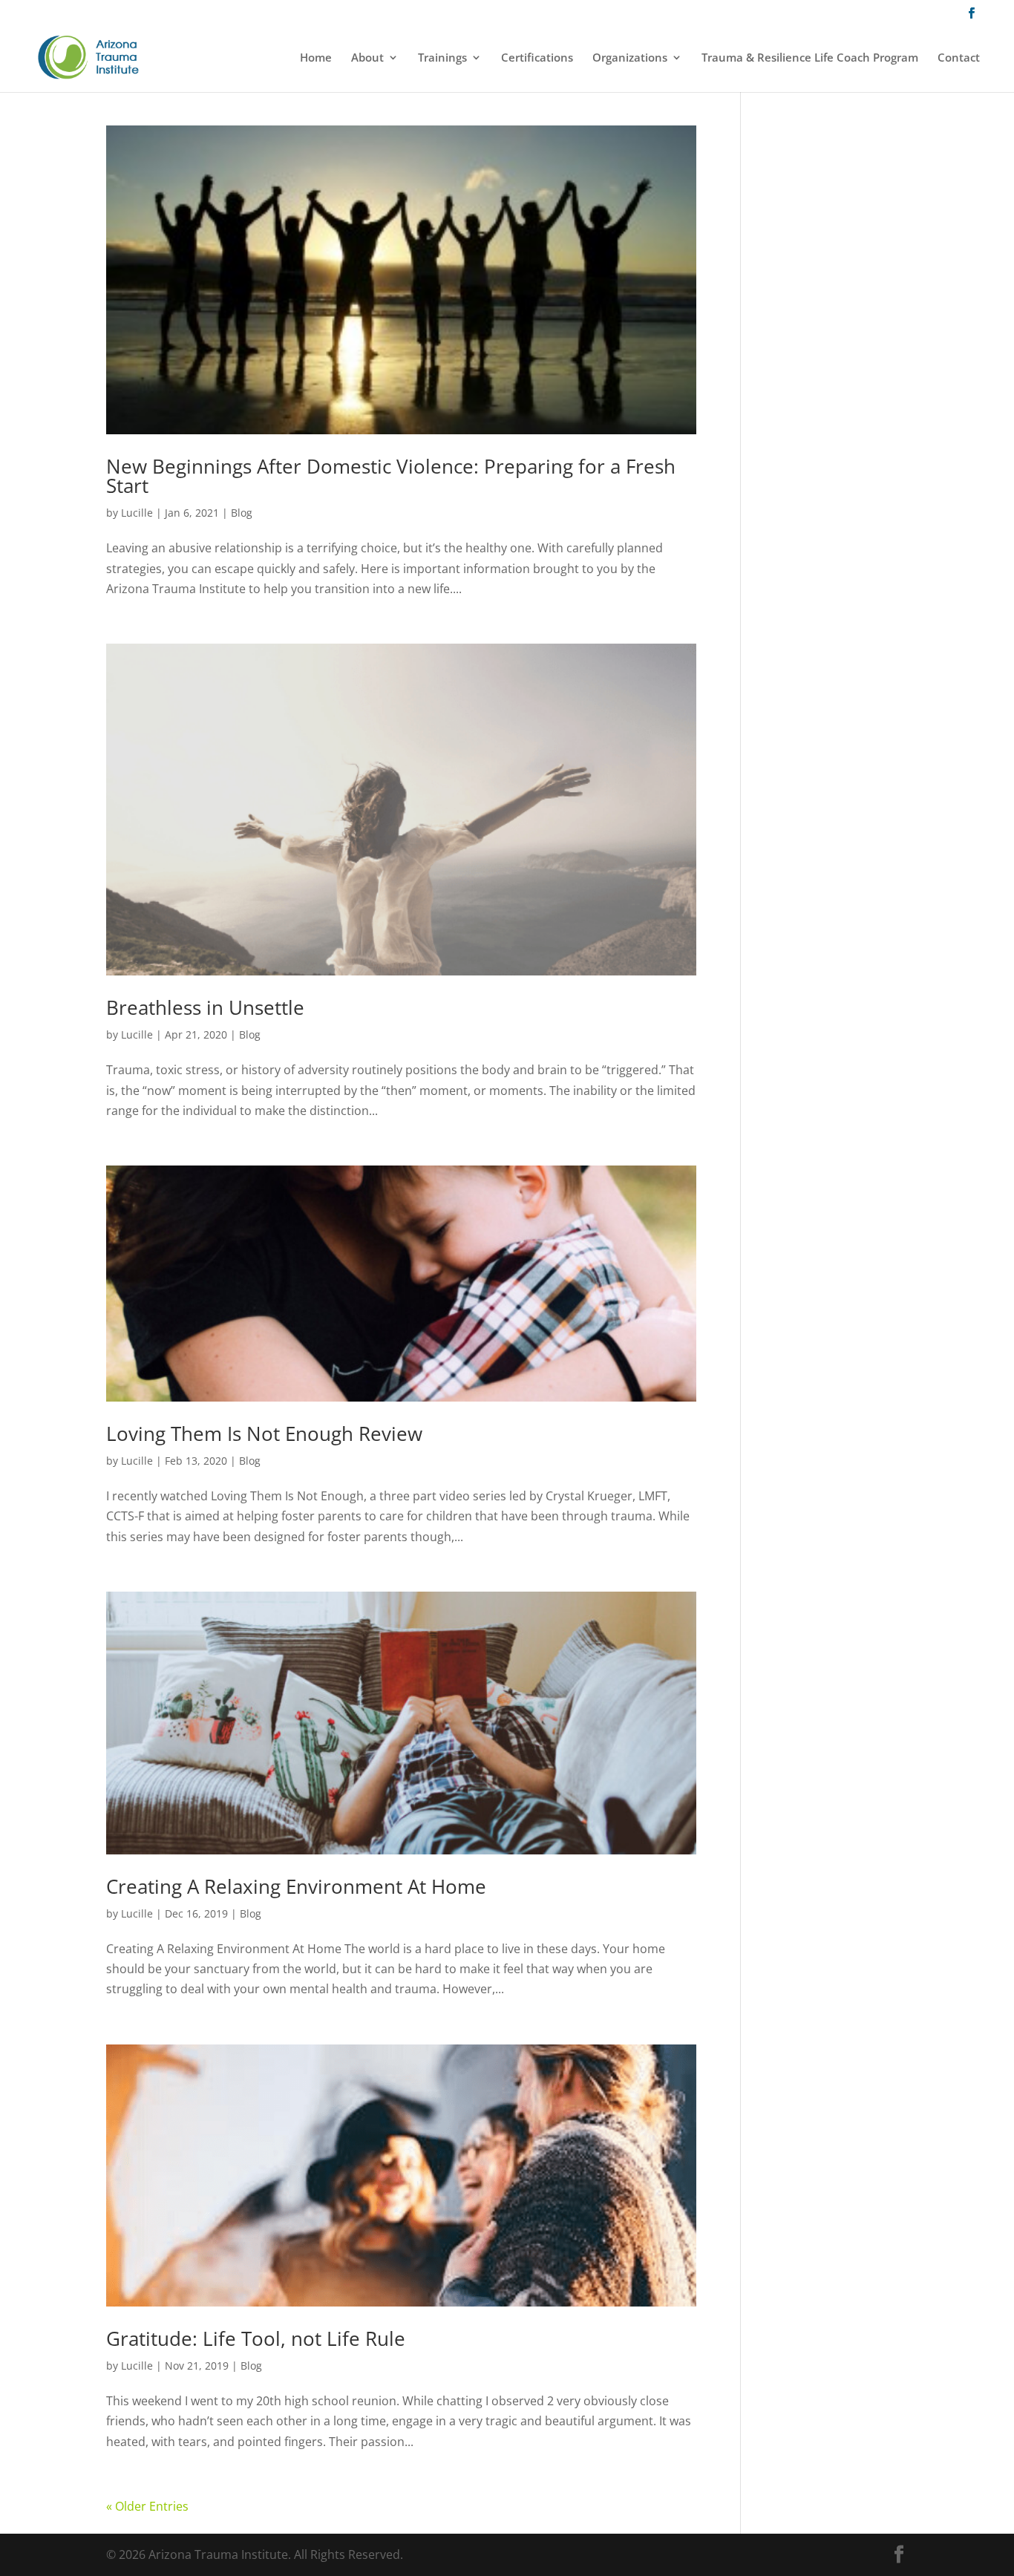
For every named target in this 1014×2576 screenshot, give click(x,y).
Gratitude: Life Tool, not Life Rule (256, 2338)
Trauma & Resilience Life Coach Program (810, 58)
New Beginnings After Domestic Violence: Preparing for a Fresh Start (391, 476)
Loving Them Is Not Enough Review (264, 1434)
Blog (242, 513)
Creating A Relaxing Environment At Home (296, 1886)
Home (316, 58)
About (367, 58)
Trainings (442, 58)
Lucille (137, 513)
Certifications (537, 58)
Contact (959, 58)
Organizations (630, 58)
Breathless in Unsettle (205, 1007)
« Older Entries (147, 2506)
